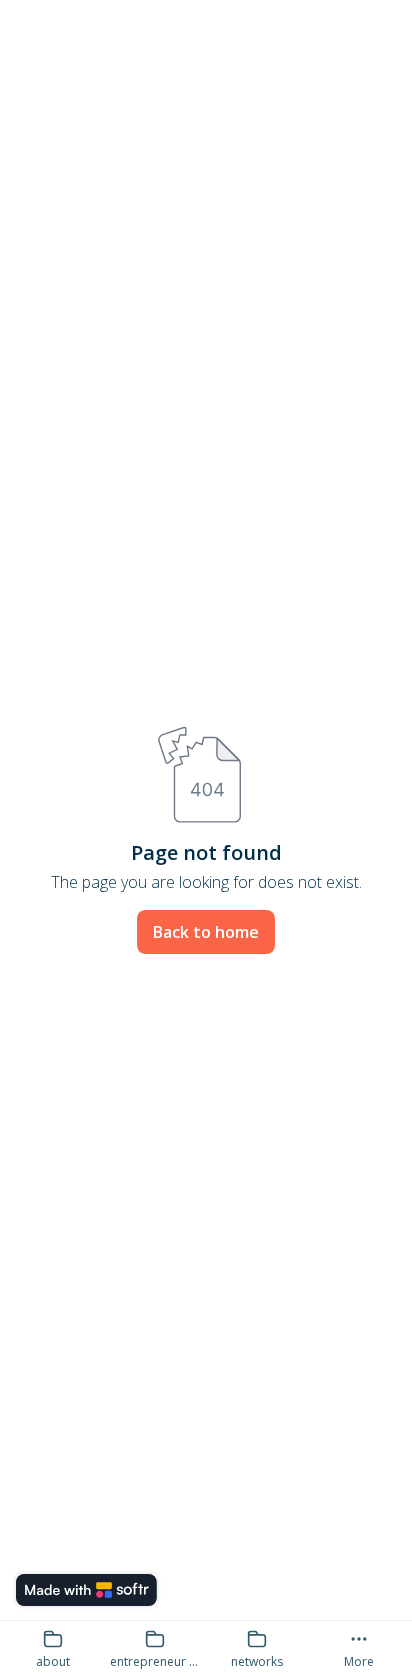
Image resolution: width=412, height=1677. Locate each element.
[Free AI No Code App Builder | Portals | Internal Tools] (86, 1590)
